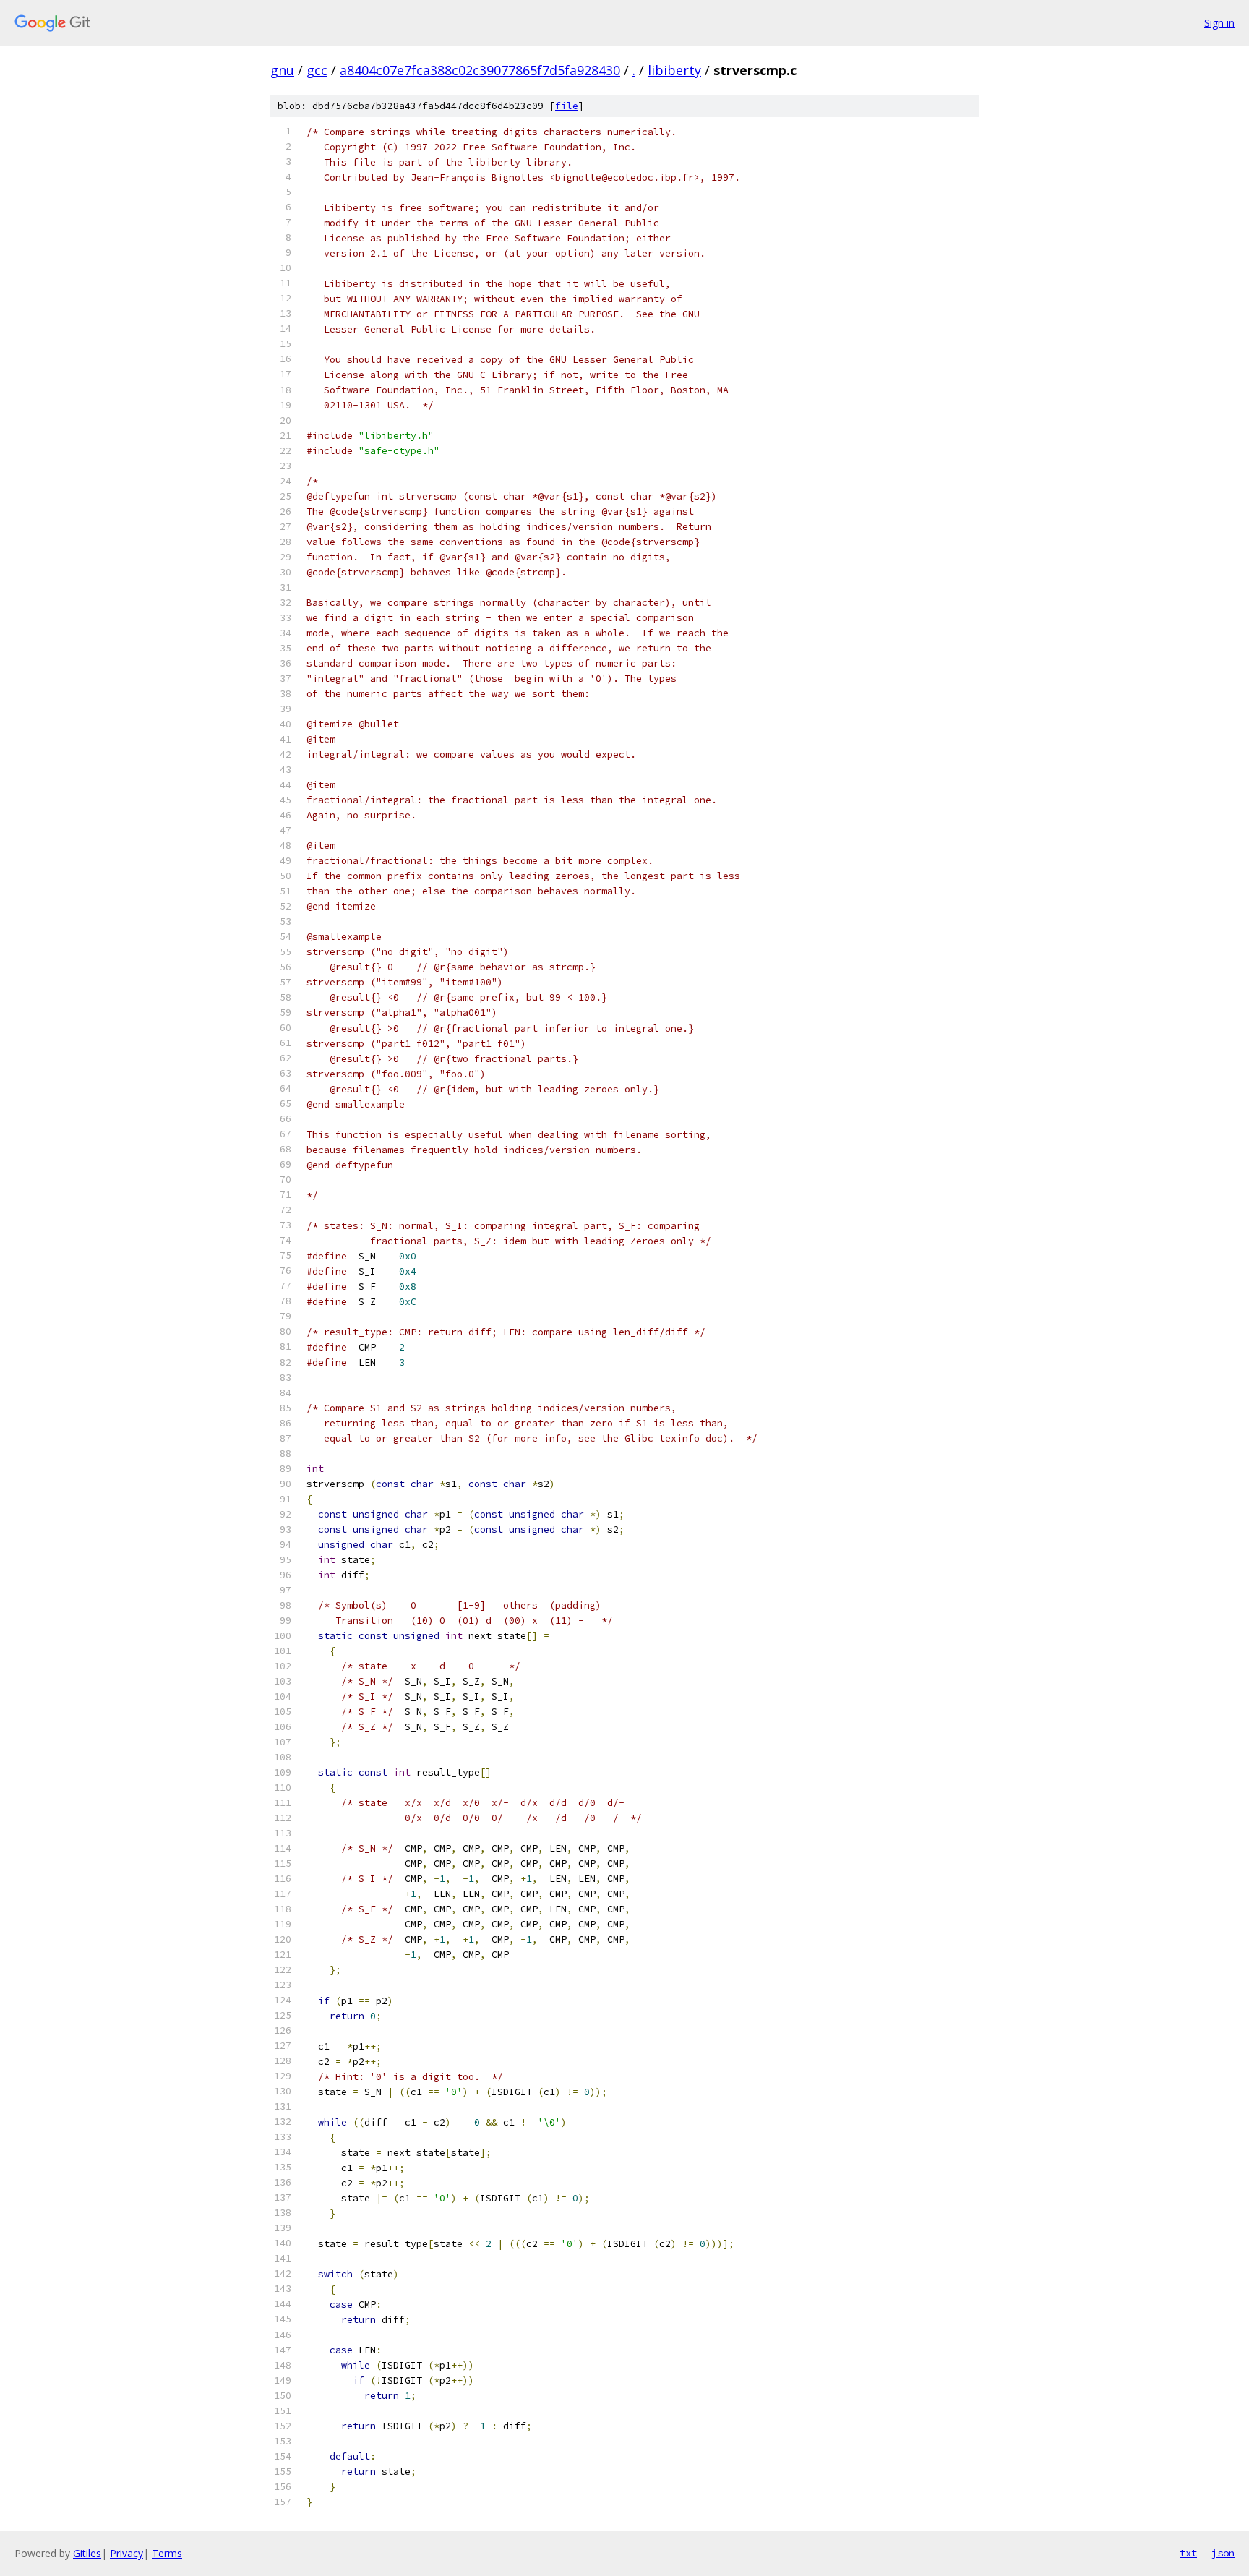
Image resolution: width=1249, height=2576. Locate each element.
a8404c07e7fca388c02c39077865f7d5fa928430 (480, 70)
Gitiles (87, 2553)
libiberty (674, 70)
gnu (282, 70)
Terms (167, 2553)
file (567, 106)
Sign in (1219, 23)
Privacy (126, 2553)
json (1223, 2553)
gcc (317, 70)
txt (1188, 2553)
